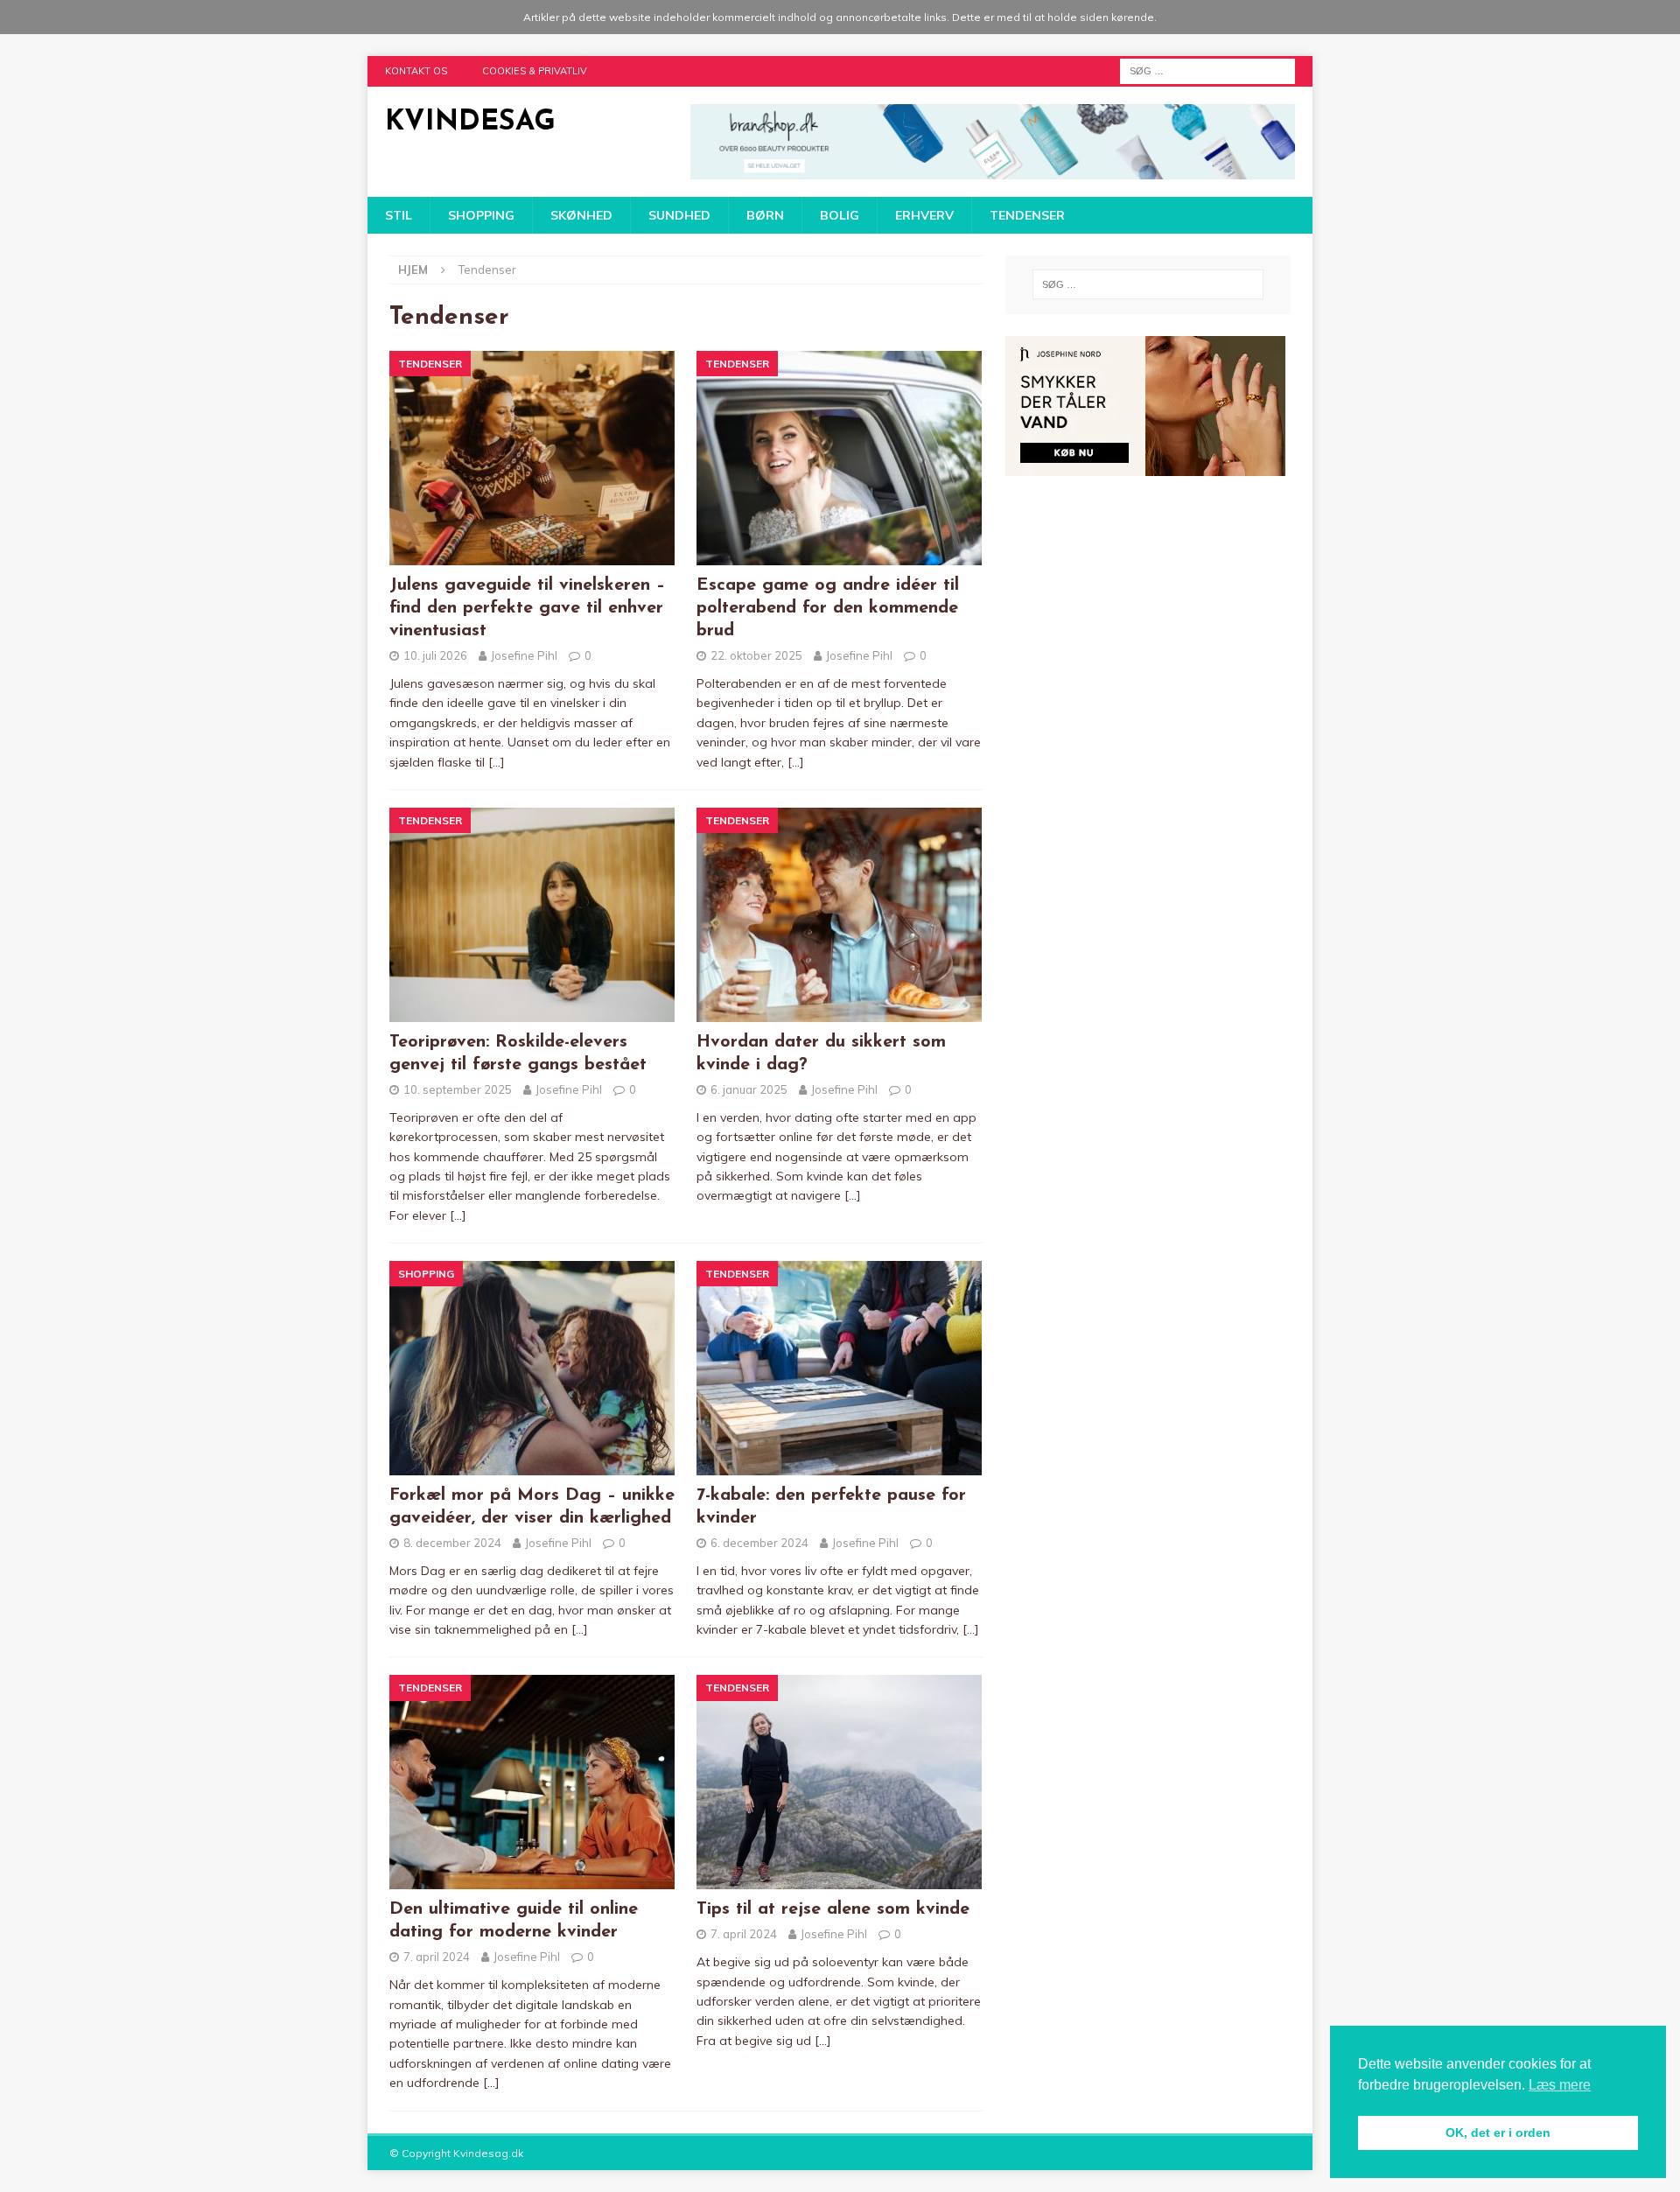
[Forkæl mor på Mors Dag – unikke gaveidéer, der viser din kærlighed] (532, 1368)
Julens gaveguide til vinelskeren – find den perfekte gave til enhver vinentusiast (527, 608)
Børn (765, 215)
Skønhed (581, 215)
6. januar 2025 (749, 1089)
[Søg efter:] (1207, 70)
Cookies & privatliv (535, 71)
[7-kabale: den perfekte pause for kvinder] (840, 1368)
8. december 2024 (452, 1543)
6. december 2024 (759, 1543)
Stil (399, 215)
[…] (497, 762)
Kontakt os (416, 71)
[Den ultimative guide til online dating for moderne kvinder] (532, 1782)
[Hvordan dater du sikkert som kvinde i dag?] (840, 915)
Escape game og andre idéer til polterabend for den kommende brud (828, 608)
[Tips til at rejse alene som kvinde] (840, 1782)
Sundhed (679, 215)
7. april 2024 (437, 1957)
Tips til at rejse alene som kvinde (833, 1909)
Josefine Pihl (524, 655)
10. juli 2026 (435, 655)
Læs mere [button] (1560, 2085)
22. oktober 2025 (756, 655)
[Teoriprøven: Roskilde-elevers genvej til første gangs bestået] (532, 915)
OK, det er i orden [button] (1498, 2132)
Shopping (481, 215)
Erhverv (924, 215)
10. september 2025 (458, 1089)
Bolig (840, 215)
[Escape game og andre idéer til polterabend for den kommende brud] (840, 458)
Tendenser (1027, 215)
